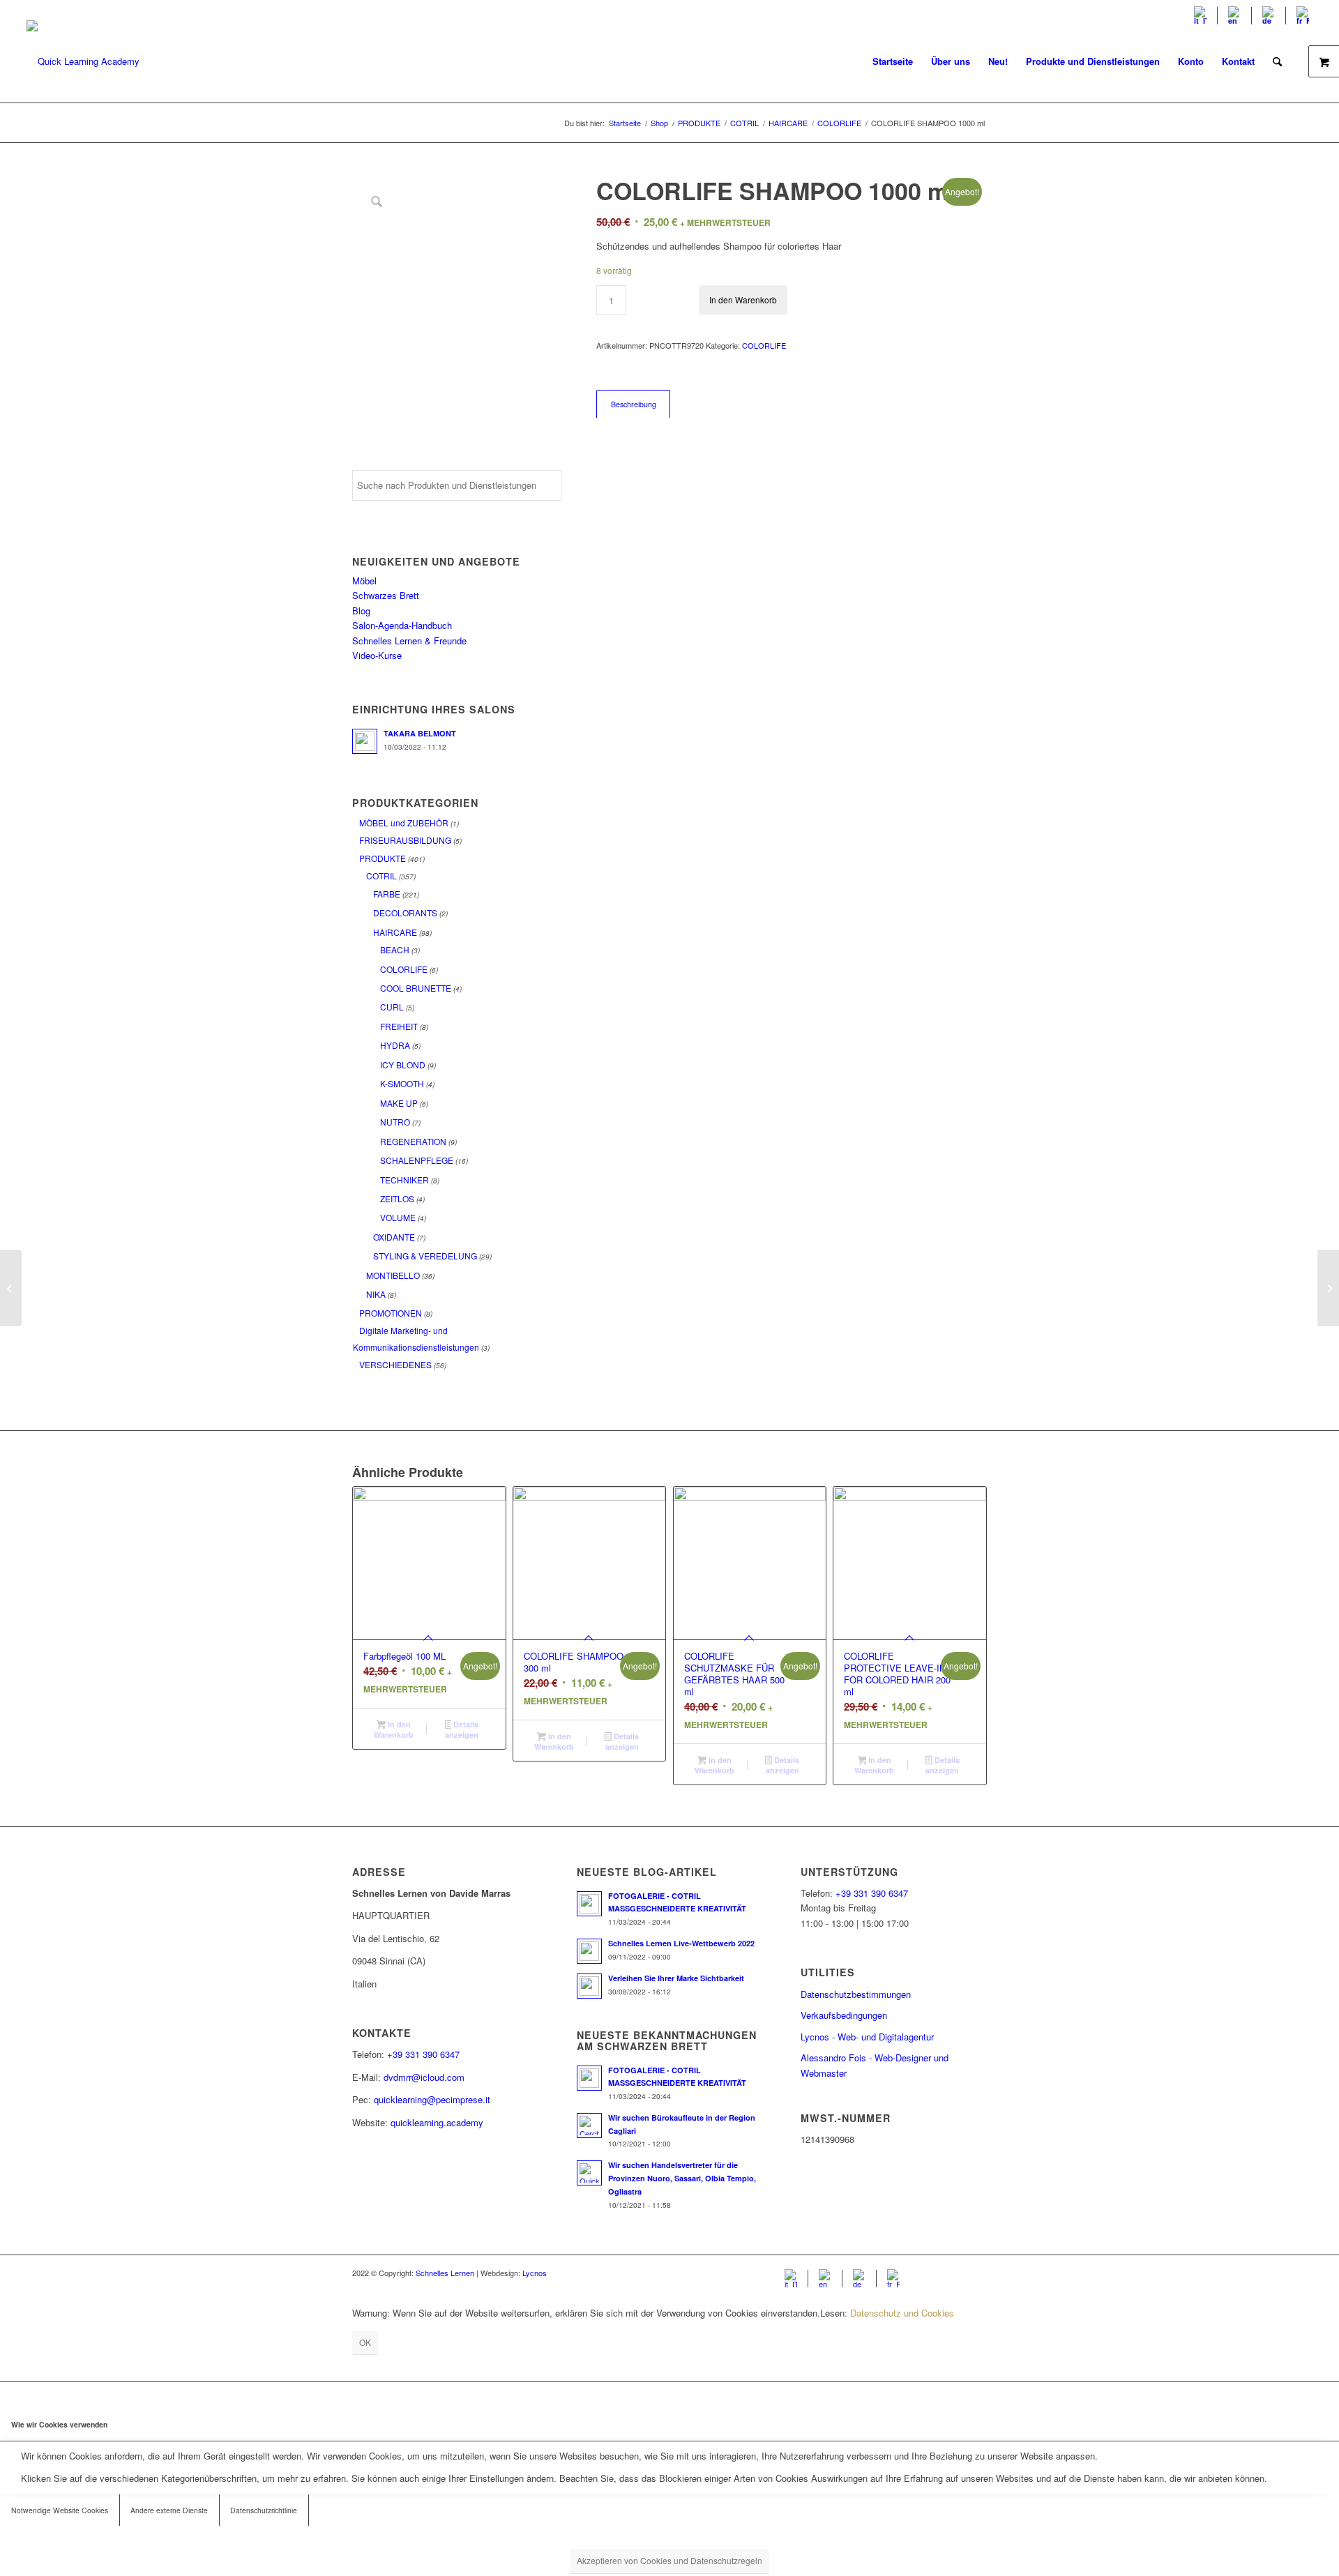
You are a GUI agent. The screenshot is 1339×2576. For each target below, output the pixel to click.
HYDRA (395, 1045)
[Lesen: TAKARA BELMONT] (365, 741)
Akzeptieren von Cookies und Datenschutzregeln (669, 2560)
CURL (392, 1007)
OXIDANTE (394, 1237)
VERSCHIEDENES (395, 1364)
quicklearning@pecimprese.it (432, 2099)
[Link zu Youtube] (955, 2273)
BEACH (395, 949)
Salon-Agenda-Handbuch (402, 625)
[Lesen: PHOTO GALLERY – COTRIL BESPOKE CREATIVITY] (589, 1904)
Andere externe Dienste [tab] (169, 2510)
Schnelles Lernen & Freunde (409, 641)
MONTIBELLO (393, 1275)
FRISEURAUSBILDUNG (405, 840)
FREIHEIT (399, 1026)
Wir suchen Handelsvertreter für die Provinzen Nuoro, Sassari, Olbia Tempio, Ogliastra (682, 2178)
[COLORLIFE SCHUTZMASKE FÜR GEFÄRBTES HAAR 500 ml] (1328, 1288)
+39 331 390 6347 (423, 2054)
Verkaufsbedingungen (844, 2015)
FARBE (387, 894)
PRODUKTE (383, 858)
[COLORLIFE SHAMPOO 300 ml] (11, 1288)
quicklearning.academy (437, 2122)
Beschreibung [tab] (634, 404)
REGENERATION (413, 1141)
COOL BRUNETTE (416, 988)
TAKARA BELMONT (420, 733)
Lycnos (535, 2273)
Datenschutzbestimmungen (856, 1994)
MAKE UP (399, 1103)
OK (365, 2342)
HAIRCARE (395, 932)
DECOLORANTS (405, 912)
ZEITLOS (397, 1198)
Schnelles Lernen (445, 2273)
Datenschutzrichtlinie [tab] (264, 2510)
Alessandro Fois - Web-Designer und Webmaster (875, 2065)
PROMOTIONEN (391, 1313)
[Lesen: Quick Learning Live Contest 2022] (589, 1951)
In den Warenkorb (743, 300)
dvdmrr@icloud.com (424, 2077)
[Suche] (1277, 61)
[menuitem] (1201, 16)
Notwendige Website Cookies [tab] (60, 2510)
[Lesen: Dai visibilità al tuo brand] (589, 1986)
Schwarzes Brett (386, 595)
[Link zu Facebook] (935, 2273)
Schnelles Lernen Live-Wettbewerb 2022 (681, 1943)
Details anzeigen (462, 1729)
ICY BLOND (403, 1065)
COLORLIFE (404, 969)
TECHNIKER (404, 1180)
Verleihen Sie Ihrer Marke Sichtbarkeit (676, 1978)
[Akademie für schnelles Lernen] (83, 61)
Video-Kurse (377, 655)
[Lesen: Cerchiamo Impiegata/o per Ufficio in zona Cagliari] (589, 2126)
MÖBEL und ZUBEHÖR (404, 823)
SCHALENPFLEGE (417, 1160)
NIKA (376, 1294)
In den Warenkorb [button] (394, 1729)
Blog (361, 611)
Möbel (364, 581)
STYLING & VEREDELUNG (425, 1256)
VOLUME (398, 1217)
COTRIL (381, 876)
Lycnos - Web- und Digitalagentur (867, 2037)
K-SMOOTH (402, 1083)
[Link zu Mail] (976, 2273)
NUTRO (395, 1122)
